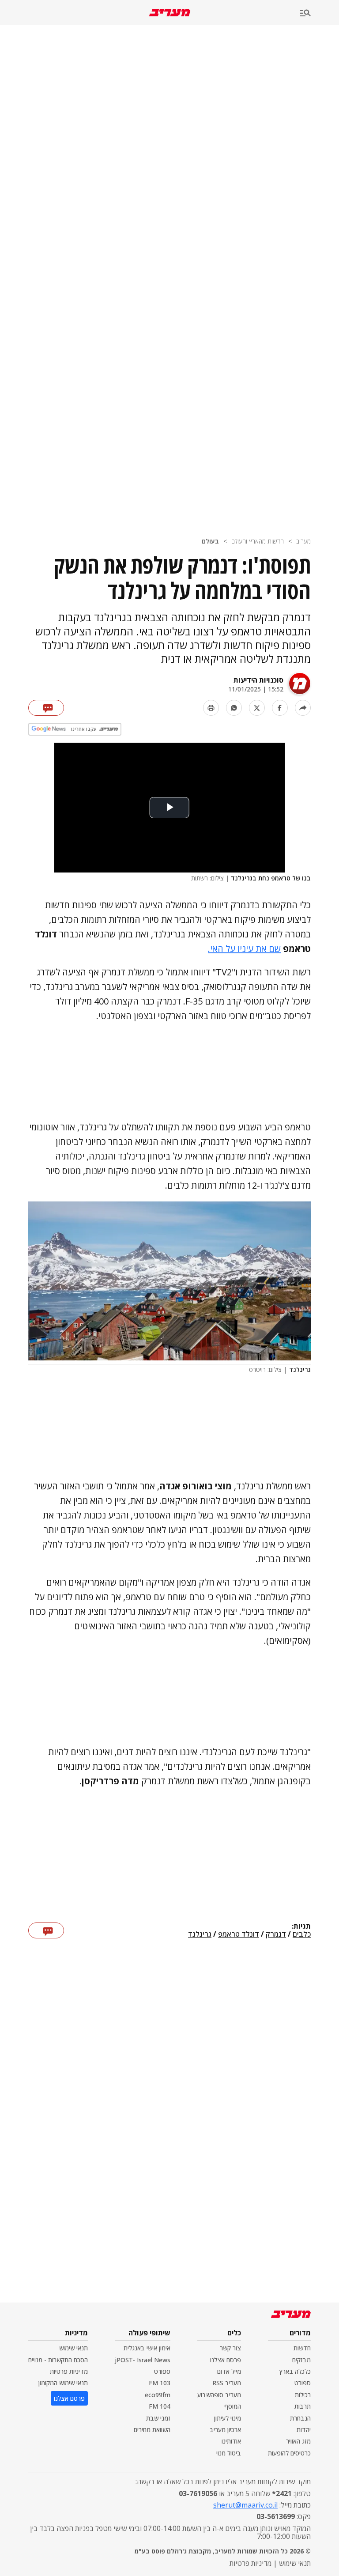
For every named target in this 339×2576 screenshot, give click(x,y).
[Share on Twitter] (257, 708)
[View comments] (46, 708)
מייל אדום (229, 2371)
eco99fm (158, 2395)
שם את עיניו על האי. (244, 949)
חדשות (302, 2348)
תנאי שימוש (73, 2348)
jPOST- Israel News (143, 2360)
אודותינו (231, 2441)
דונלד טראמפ (239, 1934)
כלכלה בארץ (295, 2371)
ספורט (303, 2383)
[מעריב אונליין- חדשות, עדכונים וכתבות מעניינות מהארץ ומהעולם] (170, 13)
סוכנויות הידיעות (258, 680)
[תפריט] (320, 13)
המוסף (233, 2406)
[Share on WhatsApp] (234, 708)
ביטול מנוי (229, 2453)
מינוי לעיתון (228, 2418)
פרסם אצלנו (226, 2360)
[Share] (303, 708)
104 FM (160, 2406)
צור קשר (230, 2348)
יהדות (304, 2430)
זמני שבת (158, 2418)
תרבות (303, 2406)
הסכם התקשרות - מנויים (58, 2360)
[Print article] (211, 708)
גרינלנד (200, 1934)
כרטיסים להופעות (289, 2453)
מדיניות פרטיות (69, 2371)
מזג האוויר (298, 2441)
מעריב (303, 541)
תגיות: (301, 1926)
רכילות (303, 2395)
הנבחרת (300, 2418)
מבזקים (301, 2360)
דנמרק (276, 1934)
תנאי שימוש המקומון (63, 2383)
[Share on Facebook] (280, 708)
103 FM (160, 2383)
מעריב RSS (227, 2383)
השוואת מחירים (152, 2430)
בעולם (210, 541)
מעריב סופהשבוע (219, 2395)
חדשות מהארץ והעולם (258, 541)
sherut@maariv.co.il (245, 2505)
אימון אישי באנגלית (147, 2348)
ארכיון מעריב (225, 2430)
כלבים (302, 1934)
